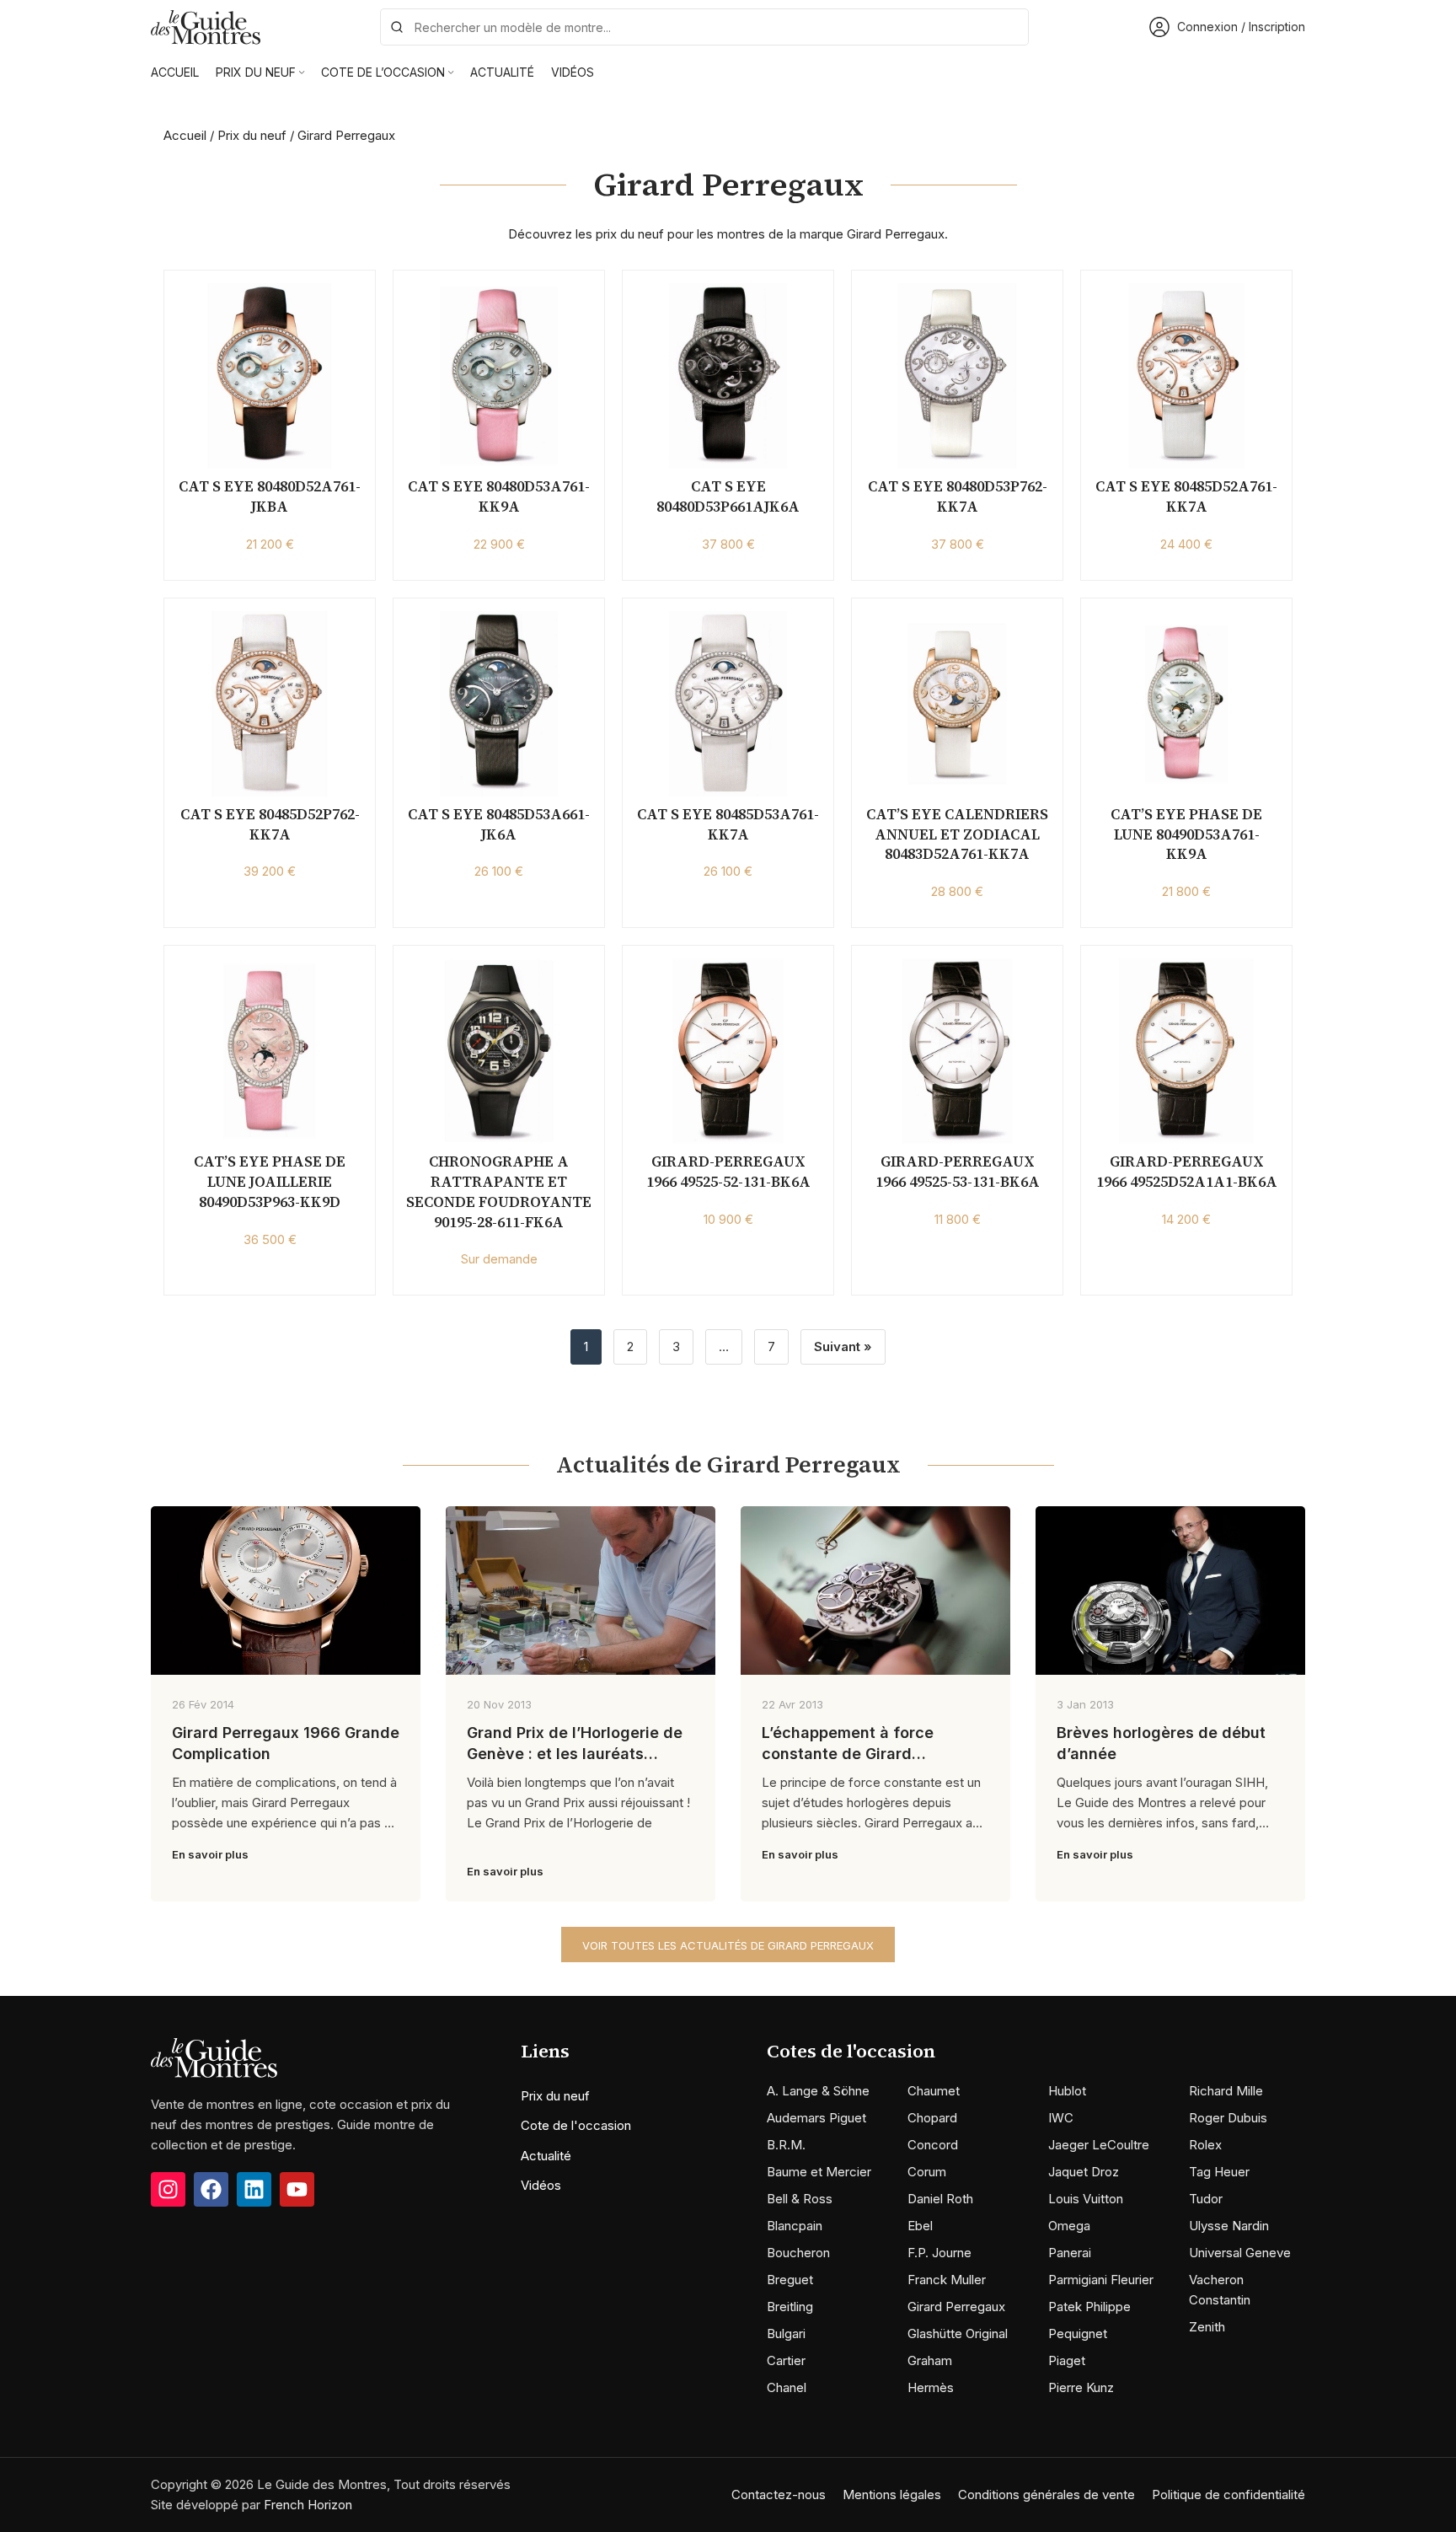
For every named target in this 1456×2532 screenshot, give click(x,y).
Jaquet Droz (1084, 2172)
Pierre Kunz (1081, 2387)
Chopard (932, 2118)
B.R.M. (786, 2145)
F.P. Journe (939, 2253)
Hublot (1067, 2091)
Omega (1069, 2226)
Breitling (790, 2307)
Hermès (931, 2387)
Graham (930, 2360)
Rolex (1205, 2145)
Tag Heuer (1219, 2172)
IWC (1061, 2118)
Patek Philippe (1089, 2307)
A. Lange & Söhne (818, 2091)
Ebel (920, 2226)
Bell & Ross (800, 2199)
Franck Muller (947, 2280)
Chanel (787, 2387)
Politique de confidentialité (1228, 2494)
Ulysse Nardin (1229, 2226)
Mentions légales (892, 2494)
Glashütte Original (958, 2334)
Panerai (1070, 2253)
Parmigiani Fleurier (1101, 2280)
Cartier (786, 2360)
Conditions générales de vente (1046, 2494)
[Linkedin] (254, 2189)
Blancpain (795, 2226)
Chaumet (934, 2091)
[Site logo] (206, 26)
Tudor (1206, 2199)
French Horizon (308, 2505)
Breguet (790, 2280)
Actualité (546, 2156)
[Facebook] (211, 2189)
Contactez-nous (779, 2494)
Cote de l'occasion (576, 2125)
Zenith (1207, 2327)
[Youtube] (297, 2189)
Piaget (1067, 2360)
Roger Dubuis (1228, 2118)
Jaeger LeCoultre (1099, 2145)
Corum (927, 2172)
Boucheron (798, 2253)
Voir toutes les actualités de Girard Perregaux (728, 1945)
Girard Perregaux (956, 2307)
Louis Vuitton (1086, 2199)
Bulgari (786, 2334)
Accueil (185, 135)
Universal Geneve (1240, 2253)
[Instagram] (168, 2189)
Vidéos (541, 2185)
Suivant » (843, 1346)
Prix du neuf (252, 135)
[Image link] (214, 2057)
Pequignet (1078, 2334)
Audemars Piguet (816, 2118)
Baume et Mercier (819, 2172)
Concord (933, 2145)
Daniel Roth (940, 2199)
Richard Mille (1226, 2091)
